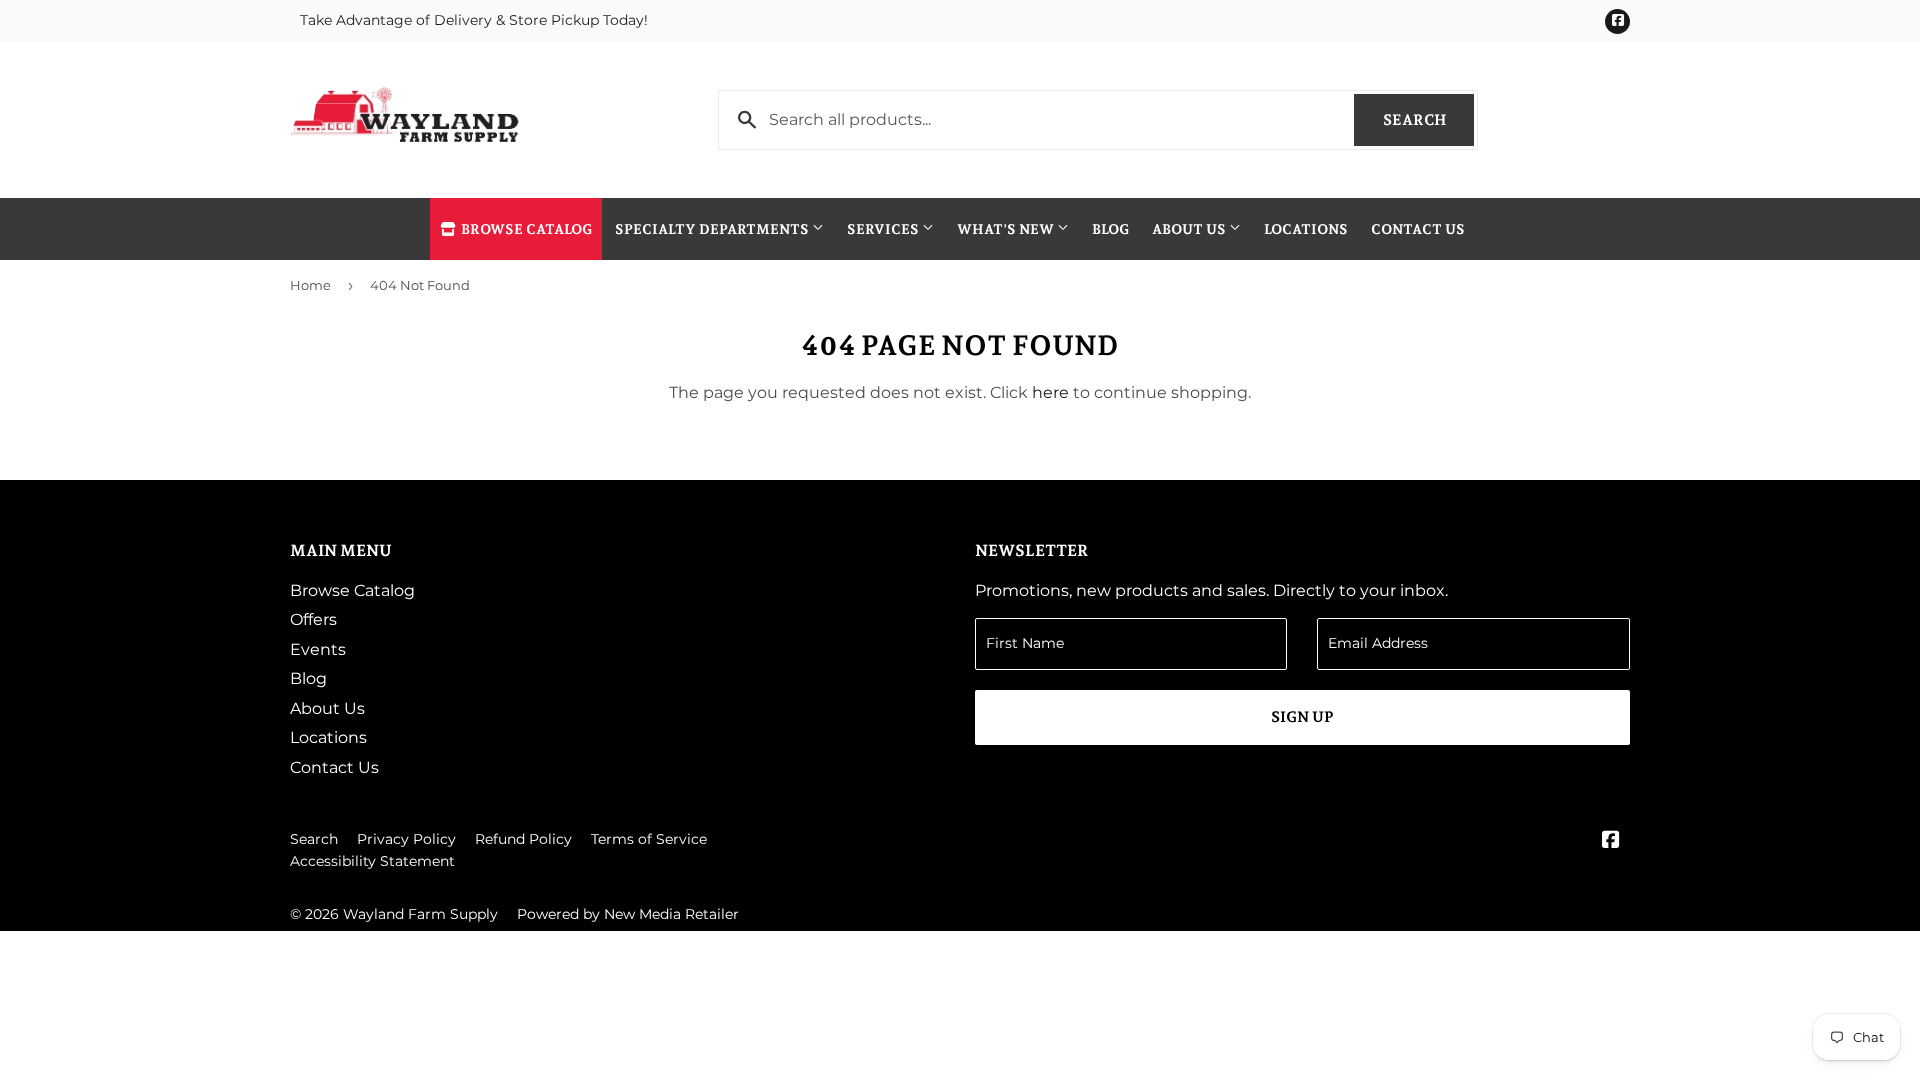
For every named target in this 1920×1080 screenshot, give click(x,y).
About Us (1190, 229)
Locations (1306, 229)
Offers (313, 619)
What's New (1007, 229)
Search (1428, 120)
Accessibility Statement (372, 861)
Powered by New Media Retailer (628, 914)
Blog (1110, 229)
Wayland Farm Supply (420, 914)
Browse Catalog (525, 229)
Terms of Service (649, 839)
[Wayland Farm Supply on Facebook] (1611, 841)
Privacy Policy (406, 839)
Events (318, 649)
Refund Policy (523, 839)
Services (884, 229)
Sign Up (1302, 717)
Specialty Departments (713, 229)
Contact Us (1418, 229)
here (1050, 392)
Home (310, 285)
